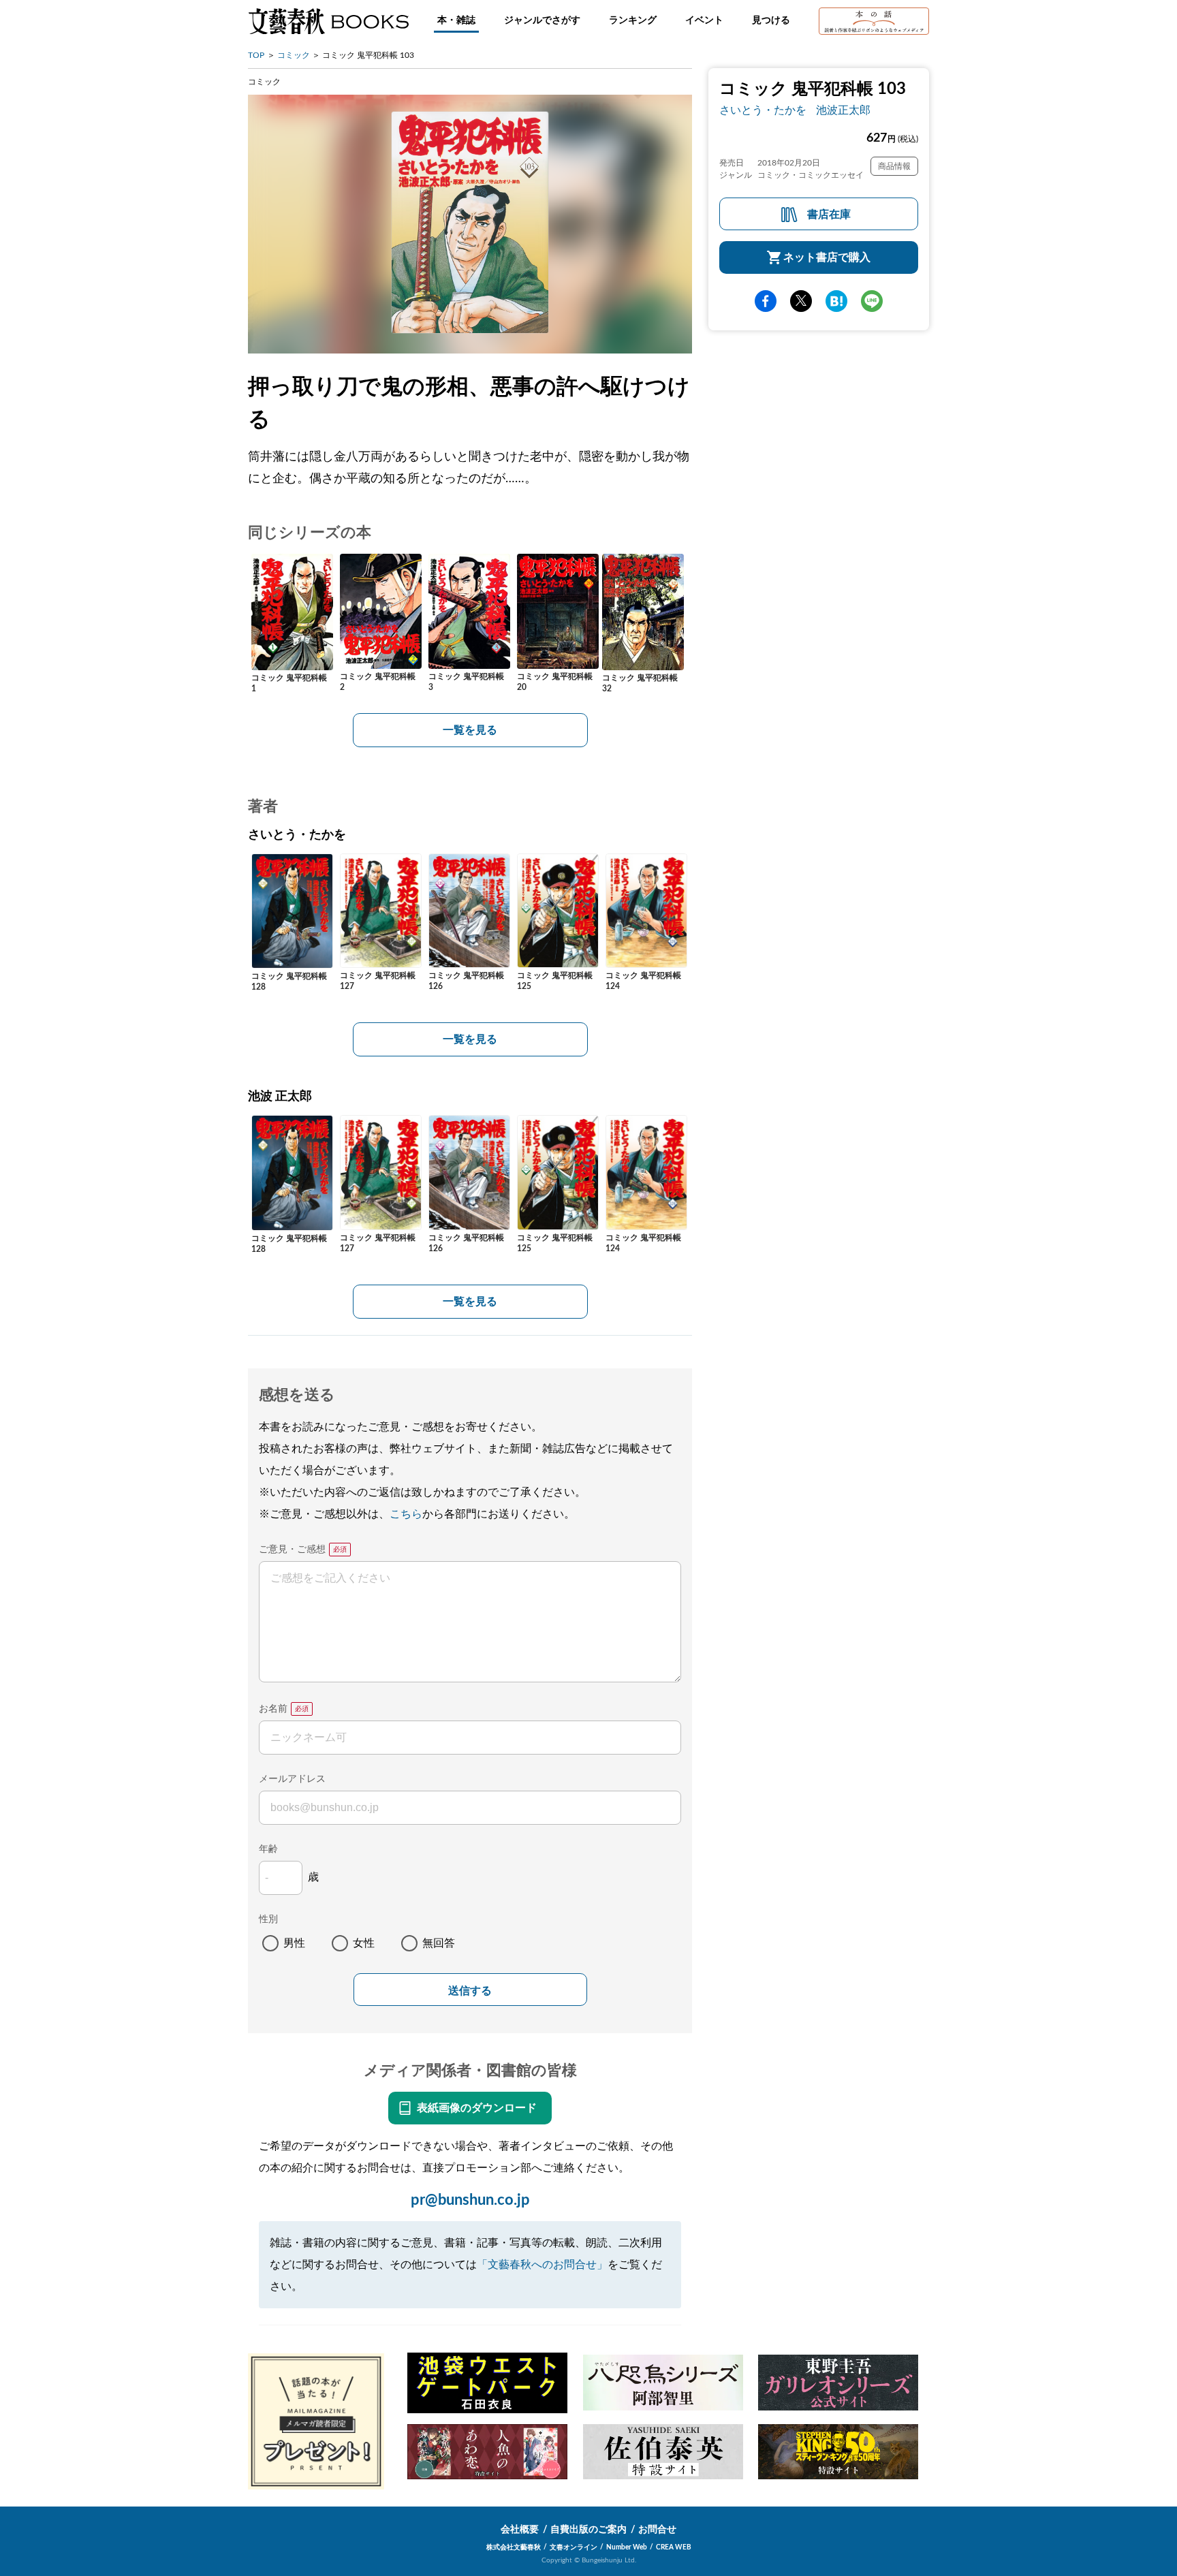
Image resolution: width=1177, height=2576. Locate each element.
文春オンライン (574, 2547)
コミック (294, 55)
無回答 (439, 1943)
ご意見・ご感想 (292, 1550)
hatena (836, 301)
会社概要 (520, 2530)
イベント (704, 20)
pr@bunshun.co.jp (470, 2200)
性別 (268, 1919)
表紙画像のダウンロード (477, 2108)
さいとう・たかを (763, 110)
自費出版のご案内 (588, 2530)
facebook (766, 301)
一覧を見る (470, 730)
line (872, 301)
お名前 (273, 1709)
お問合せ (657, 2530)
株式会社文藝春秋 (514, 2547)
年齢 (268, 1849)
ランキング (633, 20)
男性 (294, 1943)
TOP (256, 55)
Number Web (627, 2547)
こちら (406, 1514)
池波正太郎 (843, 110)
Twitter (801, 301)
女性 (364, 1943)
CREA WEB (674, 2547)
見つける (771, 20)
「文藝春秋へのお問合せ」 (542, 2265)
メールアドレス (292, 1779)
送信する (470, 1991)
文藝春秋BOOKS (328, 21)
